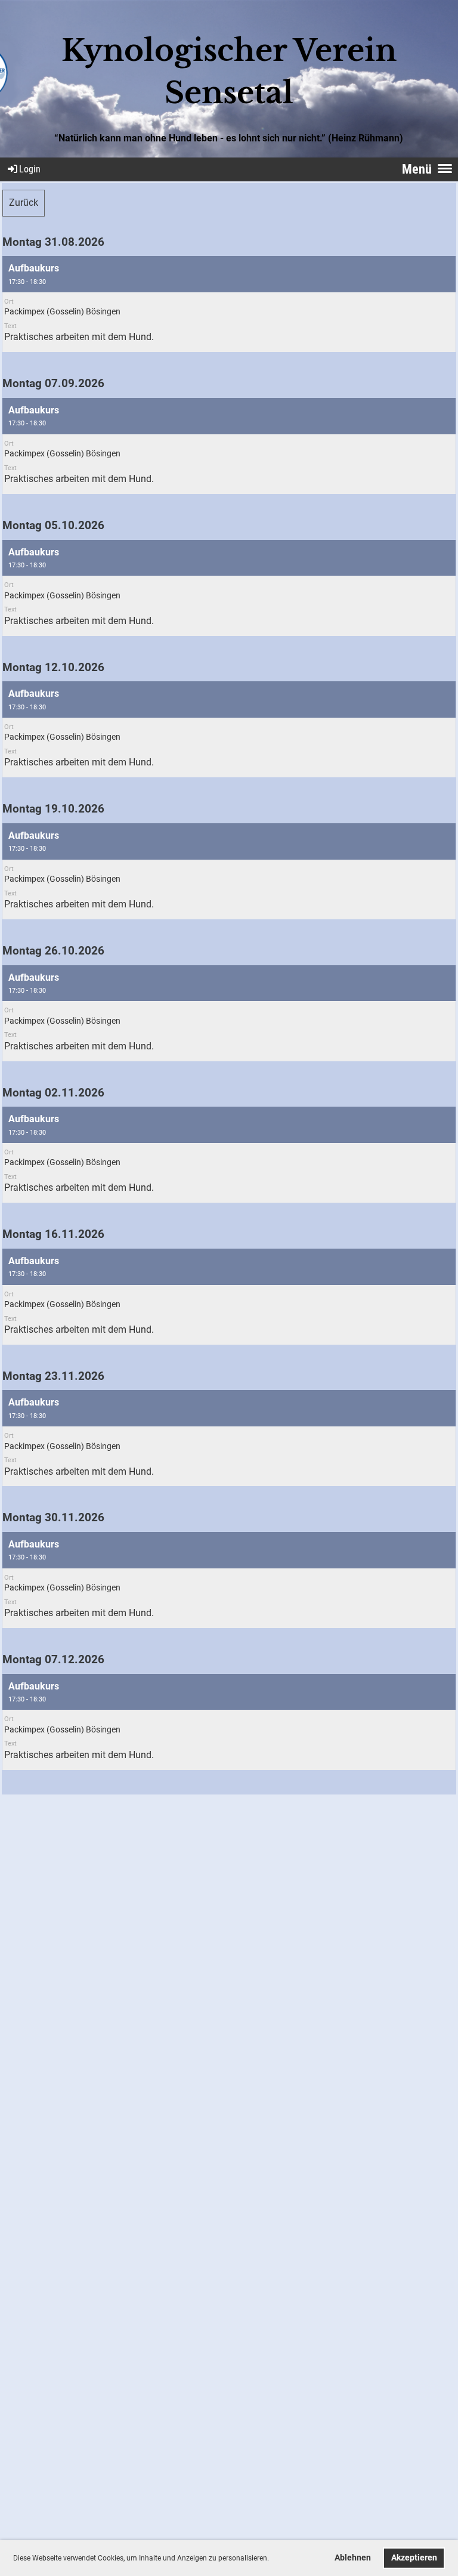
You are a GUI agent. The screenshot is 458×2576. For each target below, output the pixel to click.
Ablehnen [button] (353, 2558)
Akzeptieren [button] (414, 2558)
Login (30, 169)
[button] (272, 2559)
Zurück (24, 203)
